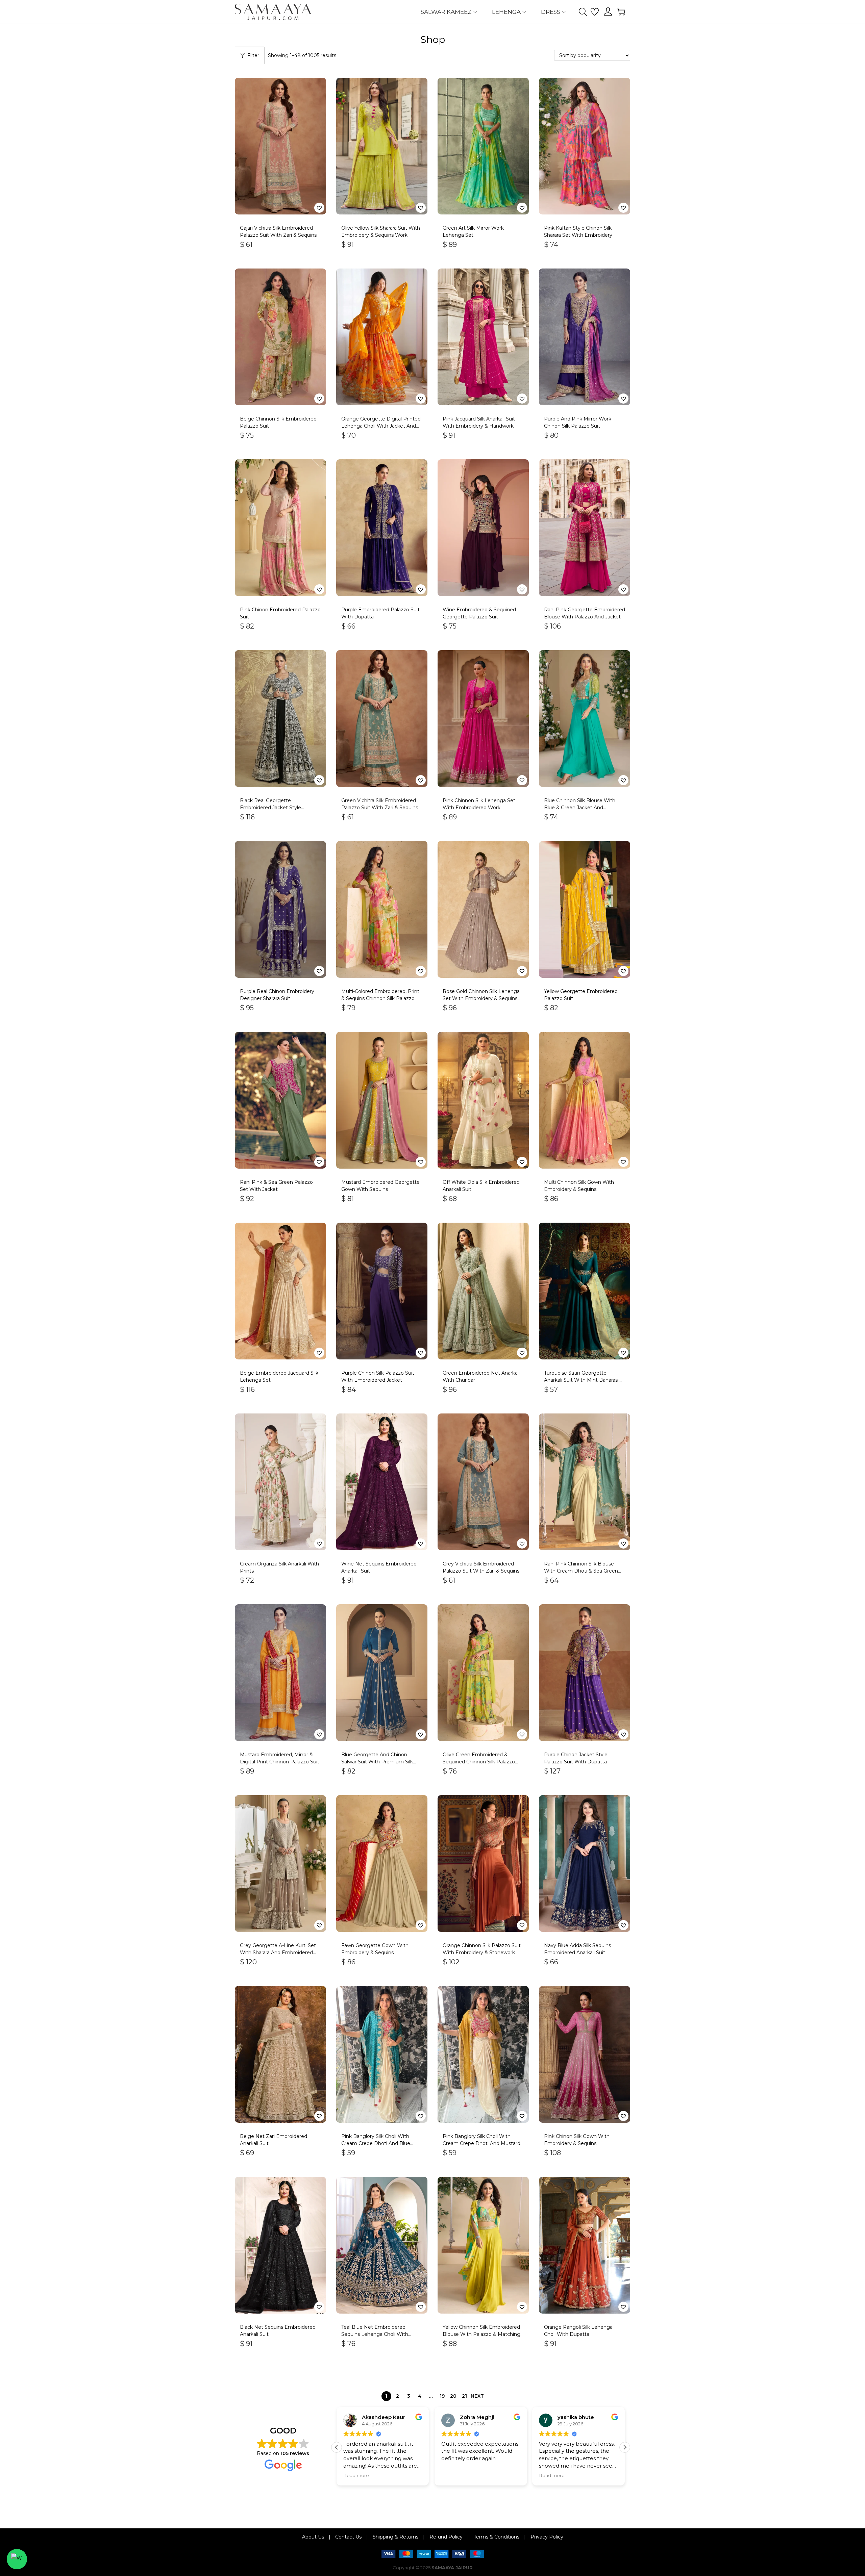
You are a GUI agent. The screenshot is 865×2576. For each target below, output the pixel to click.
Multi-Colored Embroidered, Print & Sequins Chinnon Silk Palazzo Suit (380, 998)
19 (442, 2396)
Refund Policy (446, 2537)
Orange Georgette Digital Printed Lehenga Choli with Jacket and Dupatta (381, 426)
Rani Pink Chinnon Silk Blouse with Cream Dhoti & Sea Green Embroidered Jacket (581, 1571)
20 (453, 2396)
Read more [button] (356, 2475)
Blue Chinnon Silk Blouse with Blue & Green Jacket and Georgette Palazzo (580, 808)
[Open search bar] (583, 11)
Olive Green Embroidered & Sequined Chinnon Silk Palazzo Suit (479, 1762)
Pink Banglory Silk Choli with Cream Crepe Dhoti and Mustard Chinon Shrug (481, 2143)
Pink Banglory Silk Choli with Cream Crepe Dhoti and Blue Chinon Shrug (376, 2143)
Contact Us (348, 2537)
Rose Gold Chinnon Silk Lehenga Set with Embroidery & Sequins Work (481, 998)
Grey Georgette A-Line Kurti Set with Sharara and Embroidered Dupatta (278, 1953)
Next (477, 2396)
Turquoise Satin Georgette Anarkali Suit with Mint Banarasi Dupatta (581, 1380)
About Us (313, 2537)
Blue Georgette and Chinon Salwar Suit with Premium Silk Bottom (377, 1762)
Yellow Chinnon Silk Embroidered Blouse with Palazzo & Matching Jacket (481, 2334)
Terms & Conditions (497, 2537)
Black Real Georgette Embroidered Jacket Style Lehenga (270, 808)
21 (464, 2396)
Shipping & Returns (396, 2537)
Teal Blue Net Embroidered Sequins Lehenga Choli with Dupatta (375, 2334)
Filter (253, 55)
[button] (319, 208)
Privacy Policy (547, 2537)
